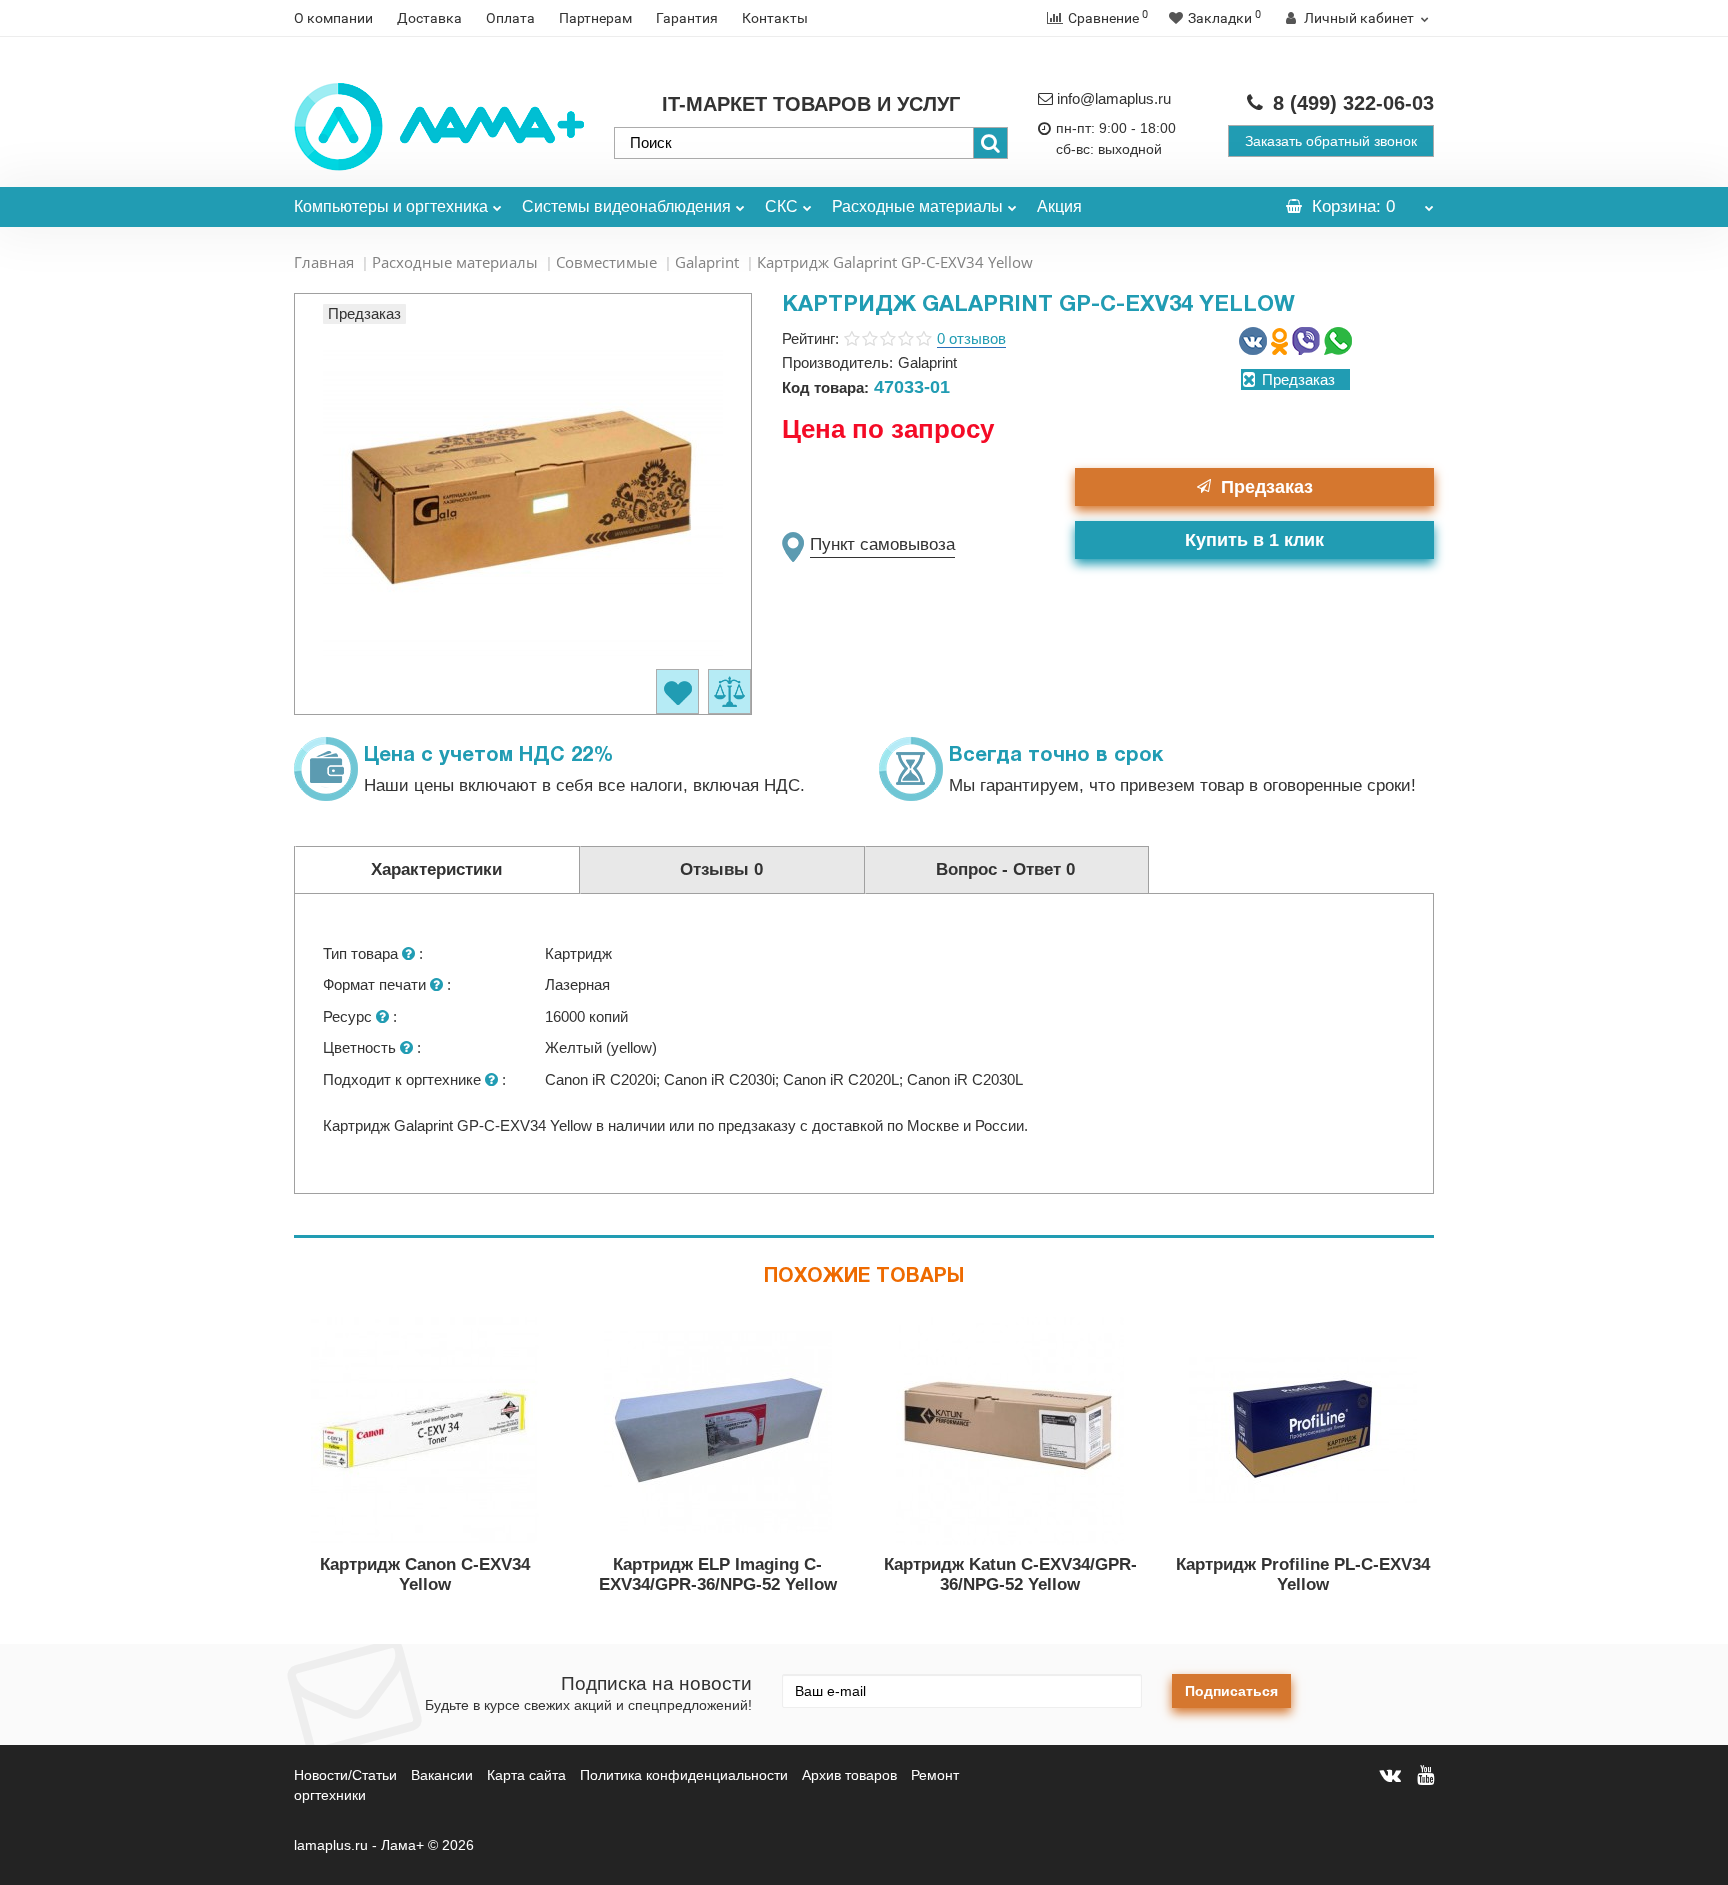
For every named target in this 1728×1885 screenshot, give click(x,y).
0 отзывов (971, 338)
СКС (781, 206)
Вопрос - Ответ (1005, 869)
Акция (1059, 206)
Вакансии (442, 1775)
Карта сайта (526, 1775)
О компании (333, 18)
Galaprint (707, 262)
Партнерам (595, 18)
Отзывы (721, 869)
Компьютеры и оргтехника (391, 206)
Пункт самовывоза (882, 544)
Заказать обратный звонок (1331, 141)
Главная (324, 262)
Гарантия (687, 18)
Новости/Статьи (345, 1775)
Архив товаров (849, 1775)
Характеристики (436, 869)
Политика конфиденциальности (684, 1775)
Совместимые (606, 262)
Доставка (429, 18)
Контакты (775, 18)
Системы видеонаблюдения (626, 206)
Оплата (510, 18)
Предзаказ (1267, 487)
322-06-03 (1353, 103)
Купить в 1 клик (1254, 540)
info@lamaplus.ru (1114, 98)
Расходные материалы (917, 206)
